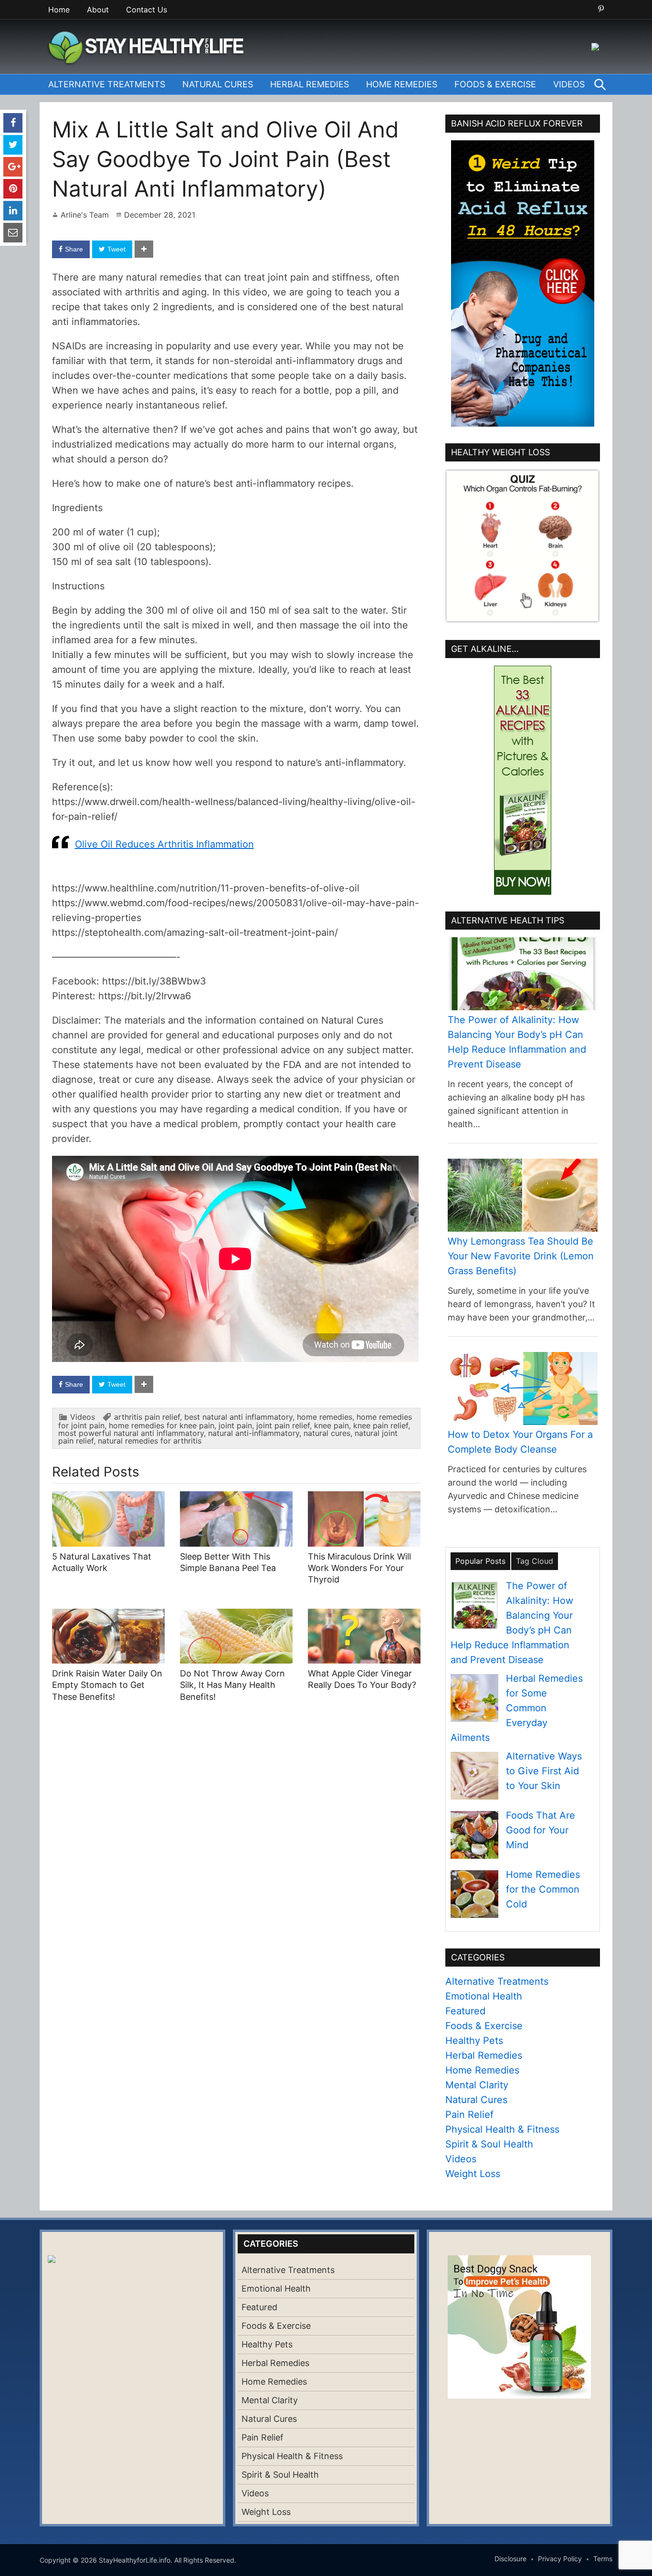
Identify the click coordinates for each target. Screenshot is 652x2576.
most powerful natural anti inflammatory (131, 1433)
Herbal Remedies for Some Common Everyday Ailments (517, 1708)
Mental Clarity (477, 2085)
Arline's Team (85, 215)
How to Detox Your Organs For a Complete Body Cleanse (520, 1442)
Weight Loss (473, 2174)
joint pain (235, 1425)
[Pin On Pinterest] (13, 189)
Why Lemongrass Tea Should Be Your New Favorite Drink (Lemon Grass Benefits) (521, 1256)
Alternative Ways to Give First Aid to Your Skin (544, 1771)
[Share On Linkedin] (13, 211)
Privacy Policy (560, 2559)
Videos (569, 84)
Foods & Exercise (495, 84)
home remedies (325, 1417)
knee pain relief (381, 1425)
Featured (465, 2011)
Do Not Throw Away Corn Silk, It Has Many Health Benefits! (232, 1685)
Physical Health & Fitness (502, 2129)
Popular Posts (480, 1561)
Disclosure (510, 2559)
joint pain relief (283, 1425)
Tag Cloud (535, 1561)
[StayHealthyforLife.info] (149, 46)
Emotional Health (484, 1996)
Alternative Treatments (107, 84)
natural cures (327, 1433)
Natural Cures (218, 84)
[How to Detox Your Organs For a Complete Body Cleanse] (523, 1388)
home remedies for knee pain (162, 1425)
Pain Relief (469, 2115)
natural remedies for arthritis (150, 1441)
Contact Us (147, 10)
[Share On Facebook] (13, 123)
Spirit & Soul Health (489, 2144)
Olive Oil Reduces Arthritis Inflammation (164, 844)
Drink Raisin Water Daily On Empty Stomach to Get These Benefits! (107, 1685)
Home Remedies (402, 84)
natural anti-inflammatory (254, 1433)
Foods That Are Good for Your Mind (541, 1830)
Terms (603, 2559)
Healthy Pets (474, 2041)
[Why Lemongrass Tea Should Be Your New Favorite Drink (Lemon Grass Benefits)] (523, 1195)
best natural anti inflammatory (238, 1417)
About (98, 10)
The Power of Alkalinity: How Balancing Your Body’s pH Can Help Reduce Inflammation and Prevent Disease (517, 1042)
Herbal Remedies (310, 84)
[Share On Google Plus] (13, 167)
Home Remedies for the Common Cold (543, 1889)
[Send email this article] (13, 233)
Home (59, 10)
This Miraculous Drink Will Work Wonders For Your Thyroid (359, 1568)
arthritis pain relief (147, 1417)
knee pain (331, 1425)
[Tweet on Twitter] (13, 145)
